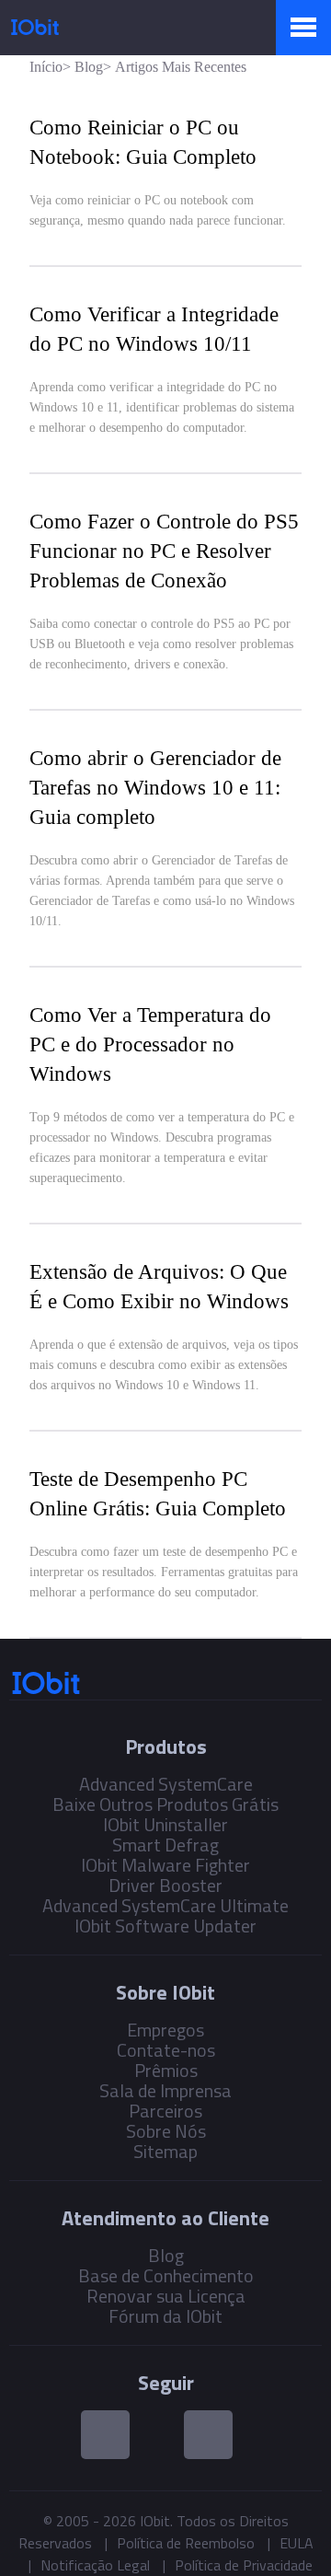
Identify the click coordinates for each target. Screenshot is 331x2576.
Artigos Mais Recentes (181, 67)
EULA (297, 2543)
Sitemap (165, 2151)
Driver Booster (165, 1885)
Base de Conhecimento (166, 2275)
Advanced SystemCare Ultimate (165, 1905)
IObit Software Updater (165, 1926)
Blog (89, 67)
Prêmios (166, 2070)
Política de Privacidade (244, 2565)
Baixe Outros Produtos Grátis (165, 1804)
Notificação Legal (95, 2565)
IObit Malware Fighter (165, 1865)
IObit (35, 27)
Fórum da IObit (165, 2316)
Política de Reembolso (186, 2543)
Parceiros (165, 2111)
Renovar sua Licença (166, 2296)
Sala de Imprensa (165, 2090)
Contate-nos (166, 2050)
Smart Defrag (165, 1845)
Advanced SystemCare (166, 1784)
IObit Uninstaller (165, 1824)
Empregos (165, 2030)
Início (46, 67)
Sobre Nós (166, 2131)
